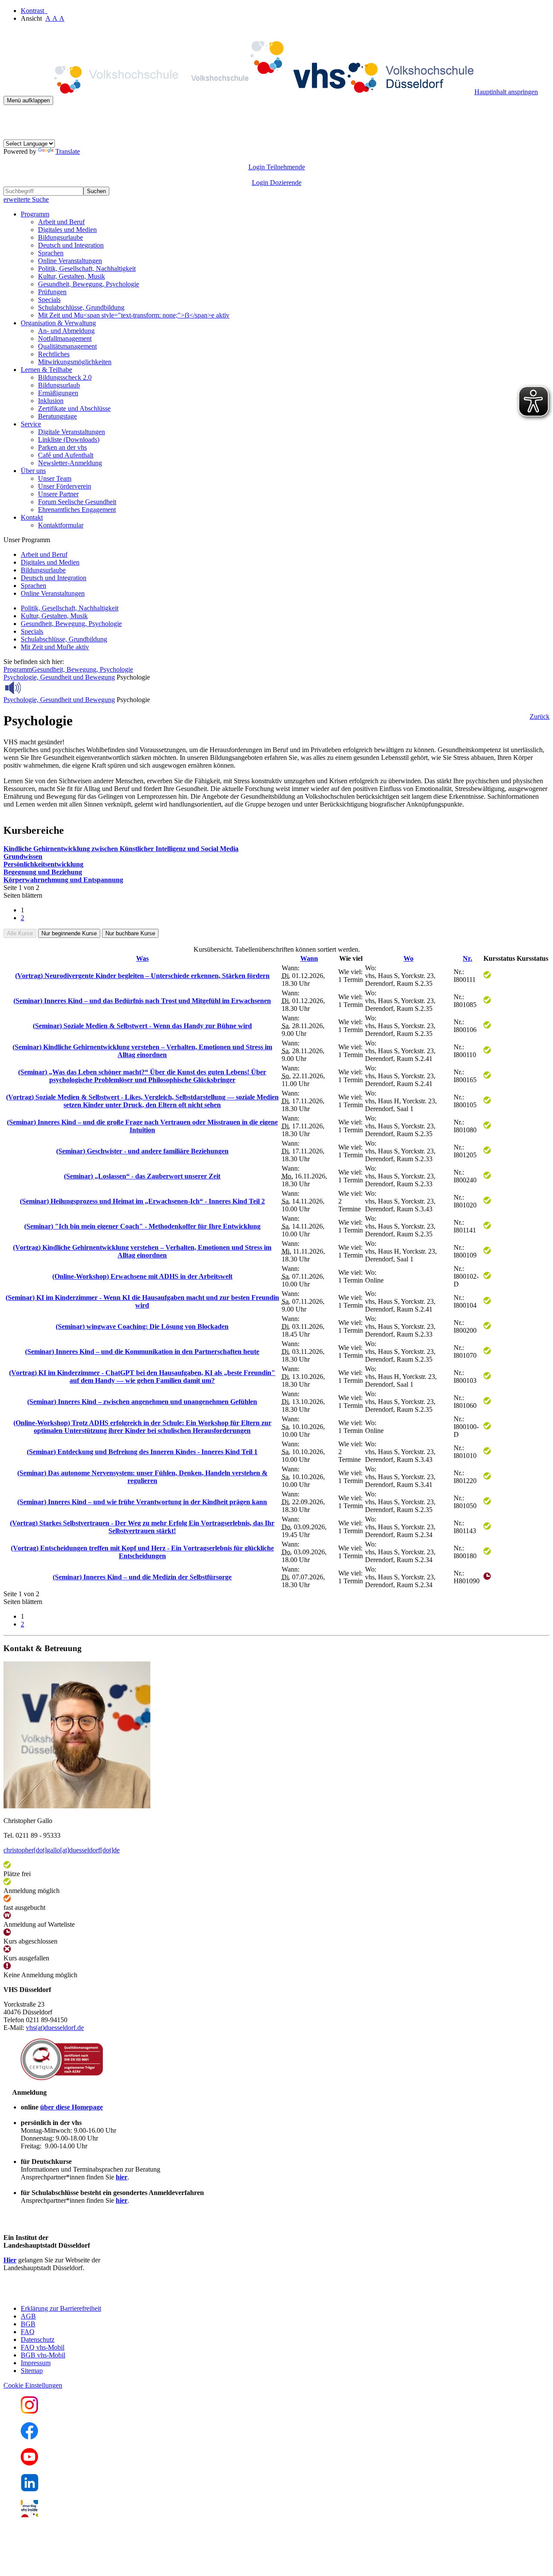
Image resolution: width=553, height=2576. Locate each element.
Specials (49, 300)
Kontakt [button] (32, 517)
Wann (309, 958)
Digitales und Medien (67, 230)
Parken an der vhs (62, 447)
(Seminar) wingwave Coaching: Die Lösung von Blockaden (142, 1326)
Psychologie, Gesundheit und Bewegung (59, 677)
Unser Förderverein (65, 486)
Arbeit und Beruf (61, 222)
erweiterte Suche (26, 199)
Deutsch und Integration (71, 245)
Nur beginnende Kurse (69, 933)
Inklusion (51, 401)
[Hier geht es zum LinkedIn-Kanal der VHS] (30, 2489)
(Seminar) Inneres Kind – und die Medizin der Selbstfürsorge (142, 1577)
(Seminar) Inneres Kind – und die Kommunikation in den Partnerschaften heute (142, 1352)
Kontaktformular (61, 525)
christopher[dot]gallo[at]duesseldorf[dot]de (62, 1850)
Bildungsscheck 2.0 (65, 377)
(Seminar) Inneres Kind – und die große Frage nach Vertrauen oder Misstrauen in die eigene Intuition (142, 1126)
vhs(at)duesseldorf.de (55, 2028)
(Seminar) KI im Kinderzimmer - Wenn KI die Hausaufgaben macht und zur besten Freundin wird (142, 1301)
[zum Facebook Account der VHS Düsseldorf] (29, 2437)
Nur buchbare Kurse (130, 933)
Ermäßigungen (58, 393)
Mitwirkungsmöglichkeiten (75, 362)
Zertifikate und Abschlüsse (74, 408)
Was (142, 958)
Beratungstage (57, 416)
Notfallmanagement (65, 338)
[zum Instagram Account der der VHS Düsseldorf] (29, 2411)
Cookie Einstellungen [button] (33, 2385)
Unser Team (55, 478)
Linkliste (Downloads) (69, 440)
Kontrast (34, 11)
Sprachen (51, 253)
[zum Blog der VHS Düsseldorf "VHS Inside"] (29, 2515)
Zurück (540, 716)
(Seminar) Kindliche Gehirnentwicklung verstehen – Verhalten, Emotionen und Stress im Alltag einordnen (142, 1051)
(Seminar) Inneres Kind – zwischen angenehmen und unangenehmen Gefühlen (142, 1402)
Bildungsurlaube (60, 237)
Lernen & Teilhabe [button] (46, 370)
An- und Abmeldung (66, 331)
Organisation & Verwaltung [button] (58, 323)
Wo (408, 958)
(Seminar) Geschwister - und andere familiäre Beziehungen (142, 1151)
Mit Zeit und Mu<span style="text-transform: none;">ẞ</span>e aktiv (134, 315)
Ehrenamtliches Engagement (77, 510)
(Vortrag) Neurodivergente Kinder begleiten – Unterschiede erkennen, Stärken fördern (142, 976)
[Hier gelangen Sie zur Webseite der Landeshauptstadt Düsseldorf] (64, 2294)
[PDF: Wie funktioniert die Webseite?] (11, 118)
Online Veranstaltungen (70, 261)
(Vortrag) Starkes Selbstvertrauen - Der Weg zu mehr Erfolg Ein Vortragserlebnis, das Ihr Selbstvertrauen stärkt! (142, 1527)
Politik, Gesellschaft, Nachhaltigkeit (87, 268)
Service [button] (31, 424)
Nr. (467, 958)
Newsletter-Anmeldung (70, 463)
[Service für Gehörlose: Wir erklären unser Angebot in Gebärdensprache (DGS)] (11, 135)
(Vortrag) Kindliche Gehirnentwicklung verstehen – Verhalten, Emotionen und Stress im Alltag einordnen (142, 1251)
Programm (18, 669)
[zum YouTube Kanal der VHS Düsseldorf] (29, 2463)
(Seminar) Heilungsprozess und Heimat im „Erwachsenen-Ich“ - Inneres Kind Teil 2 (142, 1201)
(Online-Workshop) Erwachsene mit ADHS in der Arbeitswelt (142, 1276)
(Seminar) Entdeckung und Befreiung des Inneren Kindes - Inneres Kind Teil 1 (142, 1452)
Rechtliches (54, 354)
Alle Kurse (20, 933)
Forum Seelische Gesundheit (77, 502)
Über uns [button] (33, 471)
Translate (68, 151)
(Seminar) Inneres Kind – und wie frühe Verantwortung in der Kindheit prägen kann (142, 1502)
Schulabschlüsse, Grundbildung (81, 307)
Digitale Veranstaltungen (72, 432)
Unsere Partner (58, 494)
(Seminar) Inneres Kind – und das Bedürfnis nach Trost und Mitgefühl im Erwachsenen (142, 1001)
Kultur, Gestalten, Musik (72, 276)
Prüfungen (52, 292)
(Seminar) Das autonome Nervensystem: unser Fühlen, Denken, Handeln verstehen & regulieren (142, 1477)
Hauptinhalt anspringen (506, 92)
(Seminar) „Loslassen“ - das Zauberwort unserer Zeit (142, 1176)
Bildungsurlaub (59, 385)
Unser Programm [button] (27, 540)
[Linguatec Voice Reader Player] (32, 688)
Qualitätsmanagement (67, 346)
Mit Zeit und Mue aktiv (55, 647)
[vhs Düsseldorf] (239, 92)
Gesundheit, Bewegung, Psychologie (89, 284)
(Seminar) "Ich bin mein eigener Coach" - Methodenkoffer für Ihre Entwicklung (142, 1226)
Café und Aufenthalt (66, 455)
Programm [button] (35, 214)
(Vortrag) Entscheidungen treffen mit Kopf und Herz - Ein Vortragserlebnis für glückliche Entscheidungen (142, 1552)
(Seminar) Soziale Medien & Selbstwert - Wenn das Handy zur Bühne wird (142, 1026)
